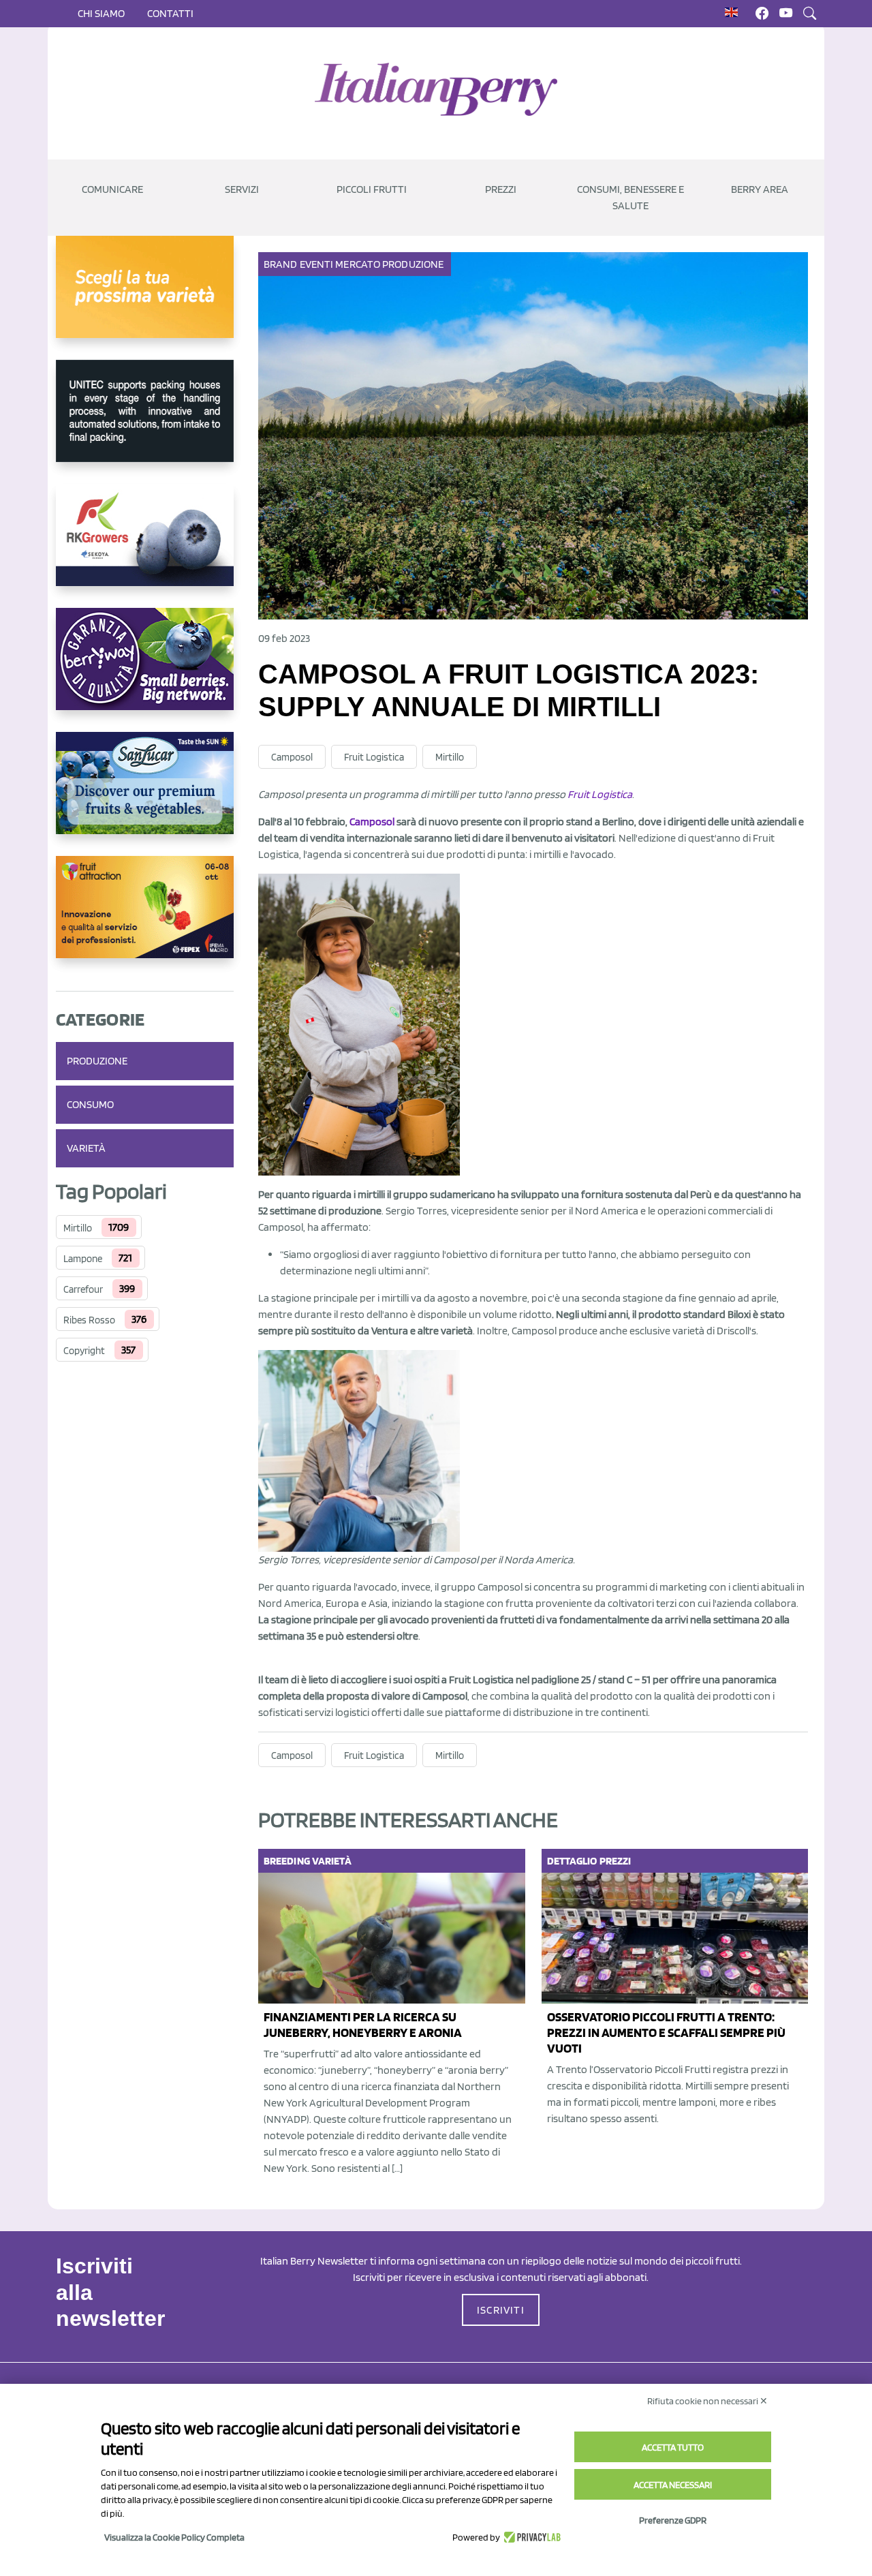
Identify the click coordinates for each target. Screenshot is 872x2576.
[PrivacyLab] (530, 2537)
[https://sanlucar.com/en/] (145, 794)
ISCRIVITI (501, 2310)
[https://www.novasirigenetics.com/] (145, 298)
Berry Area (760, 189)
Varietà (86, 1148)
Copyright (84, 1351)
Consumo (90, 1104)
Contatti (170, 13)
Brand (281, 264)
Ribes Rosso (89, 1320)
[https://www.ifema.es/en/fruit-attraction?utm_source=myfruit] (145, 918)
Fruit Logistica (374, 757)
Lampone (83, 1259)
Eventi (317, 264)
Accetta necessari (673, 2485)
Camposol (292, 757)
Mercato (358, 264)
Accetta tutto (673, 2447)
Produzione (97, 1061)
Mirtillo (78, 1228)
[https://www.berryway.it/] (145, 670)
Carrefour (83, 1289)
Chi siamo (101, 13)
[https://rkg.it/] (145, 546)
